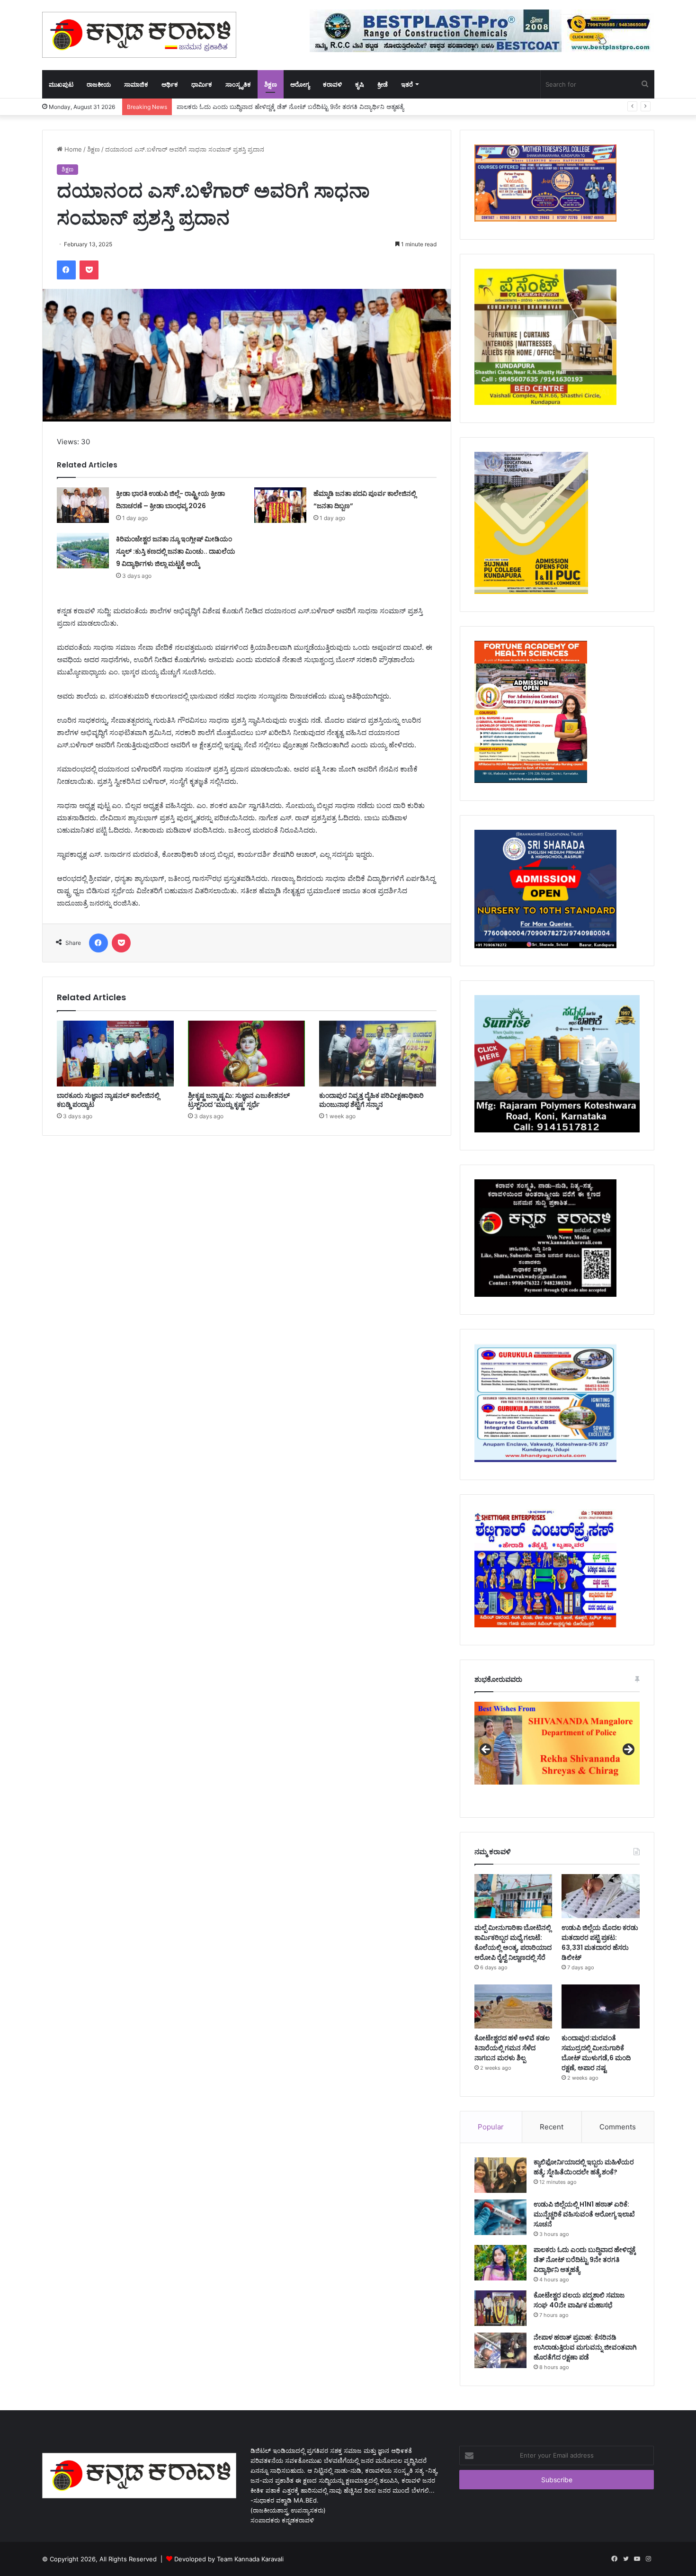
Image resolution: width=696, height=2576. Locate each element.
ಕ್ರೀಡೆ (383, 84)
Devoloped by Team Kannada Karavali (229, 2559)
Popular (491, 2127)
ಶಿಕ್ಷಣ (271, 84)
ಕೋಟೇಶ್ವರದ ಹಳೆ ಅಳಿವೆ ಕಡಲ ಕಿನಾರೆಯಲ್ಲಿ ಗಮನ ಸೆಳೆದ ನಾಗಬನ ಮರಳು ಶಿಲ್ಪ (512, 2048)
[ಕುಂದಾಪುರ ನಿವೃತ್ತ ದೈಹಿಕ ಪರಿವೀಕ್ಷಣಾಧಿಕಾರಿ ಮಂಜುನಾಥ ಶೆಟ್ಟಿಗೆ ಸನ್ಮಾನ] (378, 1054)
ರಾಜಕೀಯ (99, 84)
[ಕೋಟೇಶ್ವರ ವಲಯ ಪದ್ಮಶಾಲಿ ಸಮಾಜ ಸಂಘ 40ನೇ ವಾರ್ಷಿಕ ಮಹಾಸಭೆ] (500, 2308)
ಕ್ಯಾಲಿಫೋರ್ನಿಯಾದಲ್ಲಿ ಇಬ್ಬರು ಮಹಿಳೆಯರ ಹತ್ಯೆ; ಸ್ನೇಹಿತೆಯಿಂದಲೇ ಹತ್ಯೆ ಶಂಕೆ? (584, 2167)
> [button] (628, 1750)
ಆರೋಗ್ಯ (300, 84)
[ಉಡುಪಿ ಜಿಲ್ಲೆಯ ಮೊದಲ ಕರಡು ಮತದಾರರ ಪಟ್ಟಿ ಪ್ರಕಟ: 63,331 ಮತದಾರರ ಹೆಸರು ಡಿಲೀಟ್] (600, 1896)
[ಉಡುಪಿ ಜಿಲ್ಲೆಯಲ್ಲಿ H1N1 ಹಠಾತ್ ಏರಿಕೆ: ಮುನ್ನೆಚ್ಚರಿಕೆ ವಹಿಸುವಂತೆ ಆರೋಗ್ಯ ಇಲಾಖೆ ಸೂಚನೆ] (500, 2217)
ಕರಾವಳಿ (332, 84)
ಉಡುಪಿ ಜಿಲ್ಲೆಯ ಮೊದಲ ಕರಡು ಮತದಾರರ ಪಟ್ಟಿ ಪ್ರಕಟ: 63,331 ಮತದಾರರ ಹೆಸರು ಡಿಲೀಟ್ (600, 1943)
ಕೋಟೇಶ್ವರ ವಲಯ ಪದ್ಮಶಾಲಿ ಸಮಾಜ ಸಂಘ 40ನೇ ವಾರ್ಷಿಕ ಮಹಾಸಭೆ (579, 2300)
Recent (552, 2127)
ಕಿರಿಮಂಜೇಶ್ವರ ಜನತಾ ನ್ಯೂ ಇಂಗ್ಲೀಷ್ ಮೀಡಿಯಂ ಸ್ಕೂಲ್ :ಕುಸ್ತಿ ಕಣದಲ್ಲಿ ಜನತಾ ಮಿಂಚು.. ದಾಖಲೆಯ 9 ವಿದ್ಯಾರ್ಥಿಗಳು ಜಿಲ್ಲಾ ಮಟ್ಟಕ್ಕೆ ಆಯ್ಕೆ (176, 551)
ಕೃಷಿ (360, 84)
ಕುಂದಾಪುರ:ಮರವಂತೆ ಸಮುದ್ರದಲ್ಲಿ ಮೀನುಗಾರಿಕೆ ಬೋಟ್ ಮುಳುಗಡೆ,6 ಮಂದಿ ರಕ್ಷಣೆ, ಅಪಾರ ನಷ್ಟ (596, 2053)
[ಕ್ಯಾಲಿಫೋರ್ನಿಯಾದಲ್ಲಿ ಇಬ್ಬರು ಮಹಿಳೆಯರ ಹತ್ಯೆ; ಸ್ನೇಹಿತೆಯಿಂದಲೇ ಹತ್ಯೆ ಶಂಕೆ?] (500, 2175)
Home (72, 149)
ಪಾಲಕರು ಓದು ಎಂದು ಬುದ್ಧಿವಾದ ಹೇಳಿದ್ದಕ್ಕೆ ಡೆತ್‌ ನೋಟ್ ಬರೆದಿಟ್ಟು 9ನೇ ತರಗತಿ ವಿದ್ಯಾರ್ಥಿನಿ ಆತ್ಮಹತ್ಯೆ (585, 2260)
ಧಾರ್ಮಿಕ (202, 84)
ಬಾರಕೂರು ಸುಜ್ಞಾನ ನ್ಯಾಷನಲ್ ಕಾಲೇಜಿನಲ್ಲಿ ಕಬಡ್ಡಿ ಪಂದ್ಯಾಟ (108, 1100)
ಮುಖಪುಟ (61, 84)
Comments (618, 2127)
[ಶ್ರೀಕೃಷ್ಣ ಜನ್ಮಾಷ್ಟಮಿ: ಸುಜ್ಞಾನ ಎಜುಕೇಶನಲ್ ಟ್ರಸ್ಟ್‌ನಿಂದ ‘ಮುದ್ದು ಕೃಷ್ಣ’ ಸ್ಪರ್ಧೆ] (246, 1054)
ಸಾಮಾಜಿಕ (136, 84)
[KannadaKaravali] (139, 35)
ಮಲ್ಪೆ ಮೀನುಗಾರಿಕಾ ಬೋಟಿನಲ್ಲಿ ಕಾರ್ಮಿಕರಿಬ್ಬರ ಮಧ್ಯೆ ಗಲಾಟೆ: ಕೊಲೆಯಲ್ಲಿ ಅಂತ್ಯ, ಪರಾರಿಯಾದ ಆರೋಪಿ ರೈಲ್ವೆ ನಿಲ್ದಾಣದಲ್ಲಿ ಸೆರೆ (513, 1943)
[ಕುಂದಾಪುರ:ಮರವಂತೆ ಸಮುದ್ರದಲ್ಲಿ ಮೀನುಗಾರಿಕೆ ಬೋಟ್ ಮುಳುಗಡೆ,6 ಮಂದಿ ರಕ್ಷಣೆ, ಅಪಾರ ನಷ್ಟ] (600, 2006)
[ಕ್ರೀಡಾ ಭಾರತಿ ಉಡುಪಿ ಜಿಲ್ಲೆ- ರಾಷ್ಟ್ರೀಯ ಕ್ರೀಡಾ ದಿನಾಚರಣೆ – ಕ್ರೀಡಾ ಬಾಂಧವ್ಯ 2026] (83, 505)
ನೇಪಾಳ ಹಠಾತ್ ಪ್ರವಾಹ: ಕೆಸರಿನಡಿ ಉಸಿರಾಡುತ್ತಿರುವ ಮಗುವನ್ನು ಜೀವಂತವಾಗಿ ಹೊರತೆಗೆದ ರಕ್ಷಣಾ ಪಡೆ (585, 2347)
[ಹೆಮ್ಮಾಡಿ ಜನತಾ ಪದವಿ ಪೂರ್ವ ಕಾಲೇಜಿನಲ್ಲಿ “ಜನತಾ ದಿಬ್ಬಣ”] (280, 505)
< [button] (486, 1750)
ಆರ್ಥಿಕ (170, 84)
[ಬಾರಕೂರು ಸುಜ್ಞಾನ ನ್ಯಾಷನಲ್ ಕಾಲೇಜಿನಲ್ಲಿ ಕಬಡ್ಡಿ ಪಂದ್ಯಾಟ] (115, 1054)
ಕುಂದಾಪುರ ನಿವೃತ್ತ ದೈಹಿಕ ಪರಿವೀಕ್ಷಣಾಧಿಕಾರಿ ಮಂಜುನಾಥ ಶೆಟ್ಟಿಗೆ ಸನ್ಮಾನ (371, 1100)
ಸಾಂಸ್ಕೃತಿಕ (238, 84)
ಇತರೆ (407, 84)
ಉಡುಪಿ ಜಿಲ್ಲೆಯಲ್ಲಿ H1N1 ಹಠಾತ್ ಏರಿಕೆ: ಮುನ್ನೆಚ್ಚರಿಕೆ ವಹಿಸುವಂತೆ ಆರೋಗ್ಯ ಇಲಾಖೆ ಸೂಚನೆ (584, 2214)
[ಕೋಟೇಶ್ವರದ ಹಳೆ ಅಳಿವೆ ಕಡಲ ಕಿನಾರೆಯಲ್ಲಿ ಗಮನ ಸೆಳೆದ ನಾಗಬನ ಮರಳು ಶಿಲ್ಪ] (513, 2006)
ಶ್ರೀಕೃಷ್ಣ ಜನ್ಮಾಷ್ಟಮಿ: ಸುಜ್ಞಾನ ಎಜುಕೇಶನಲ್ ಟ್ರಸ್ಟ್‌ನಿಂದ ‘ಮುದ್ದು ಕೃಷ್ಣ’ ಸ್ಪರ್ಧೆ (239, 1100)
